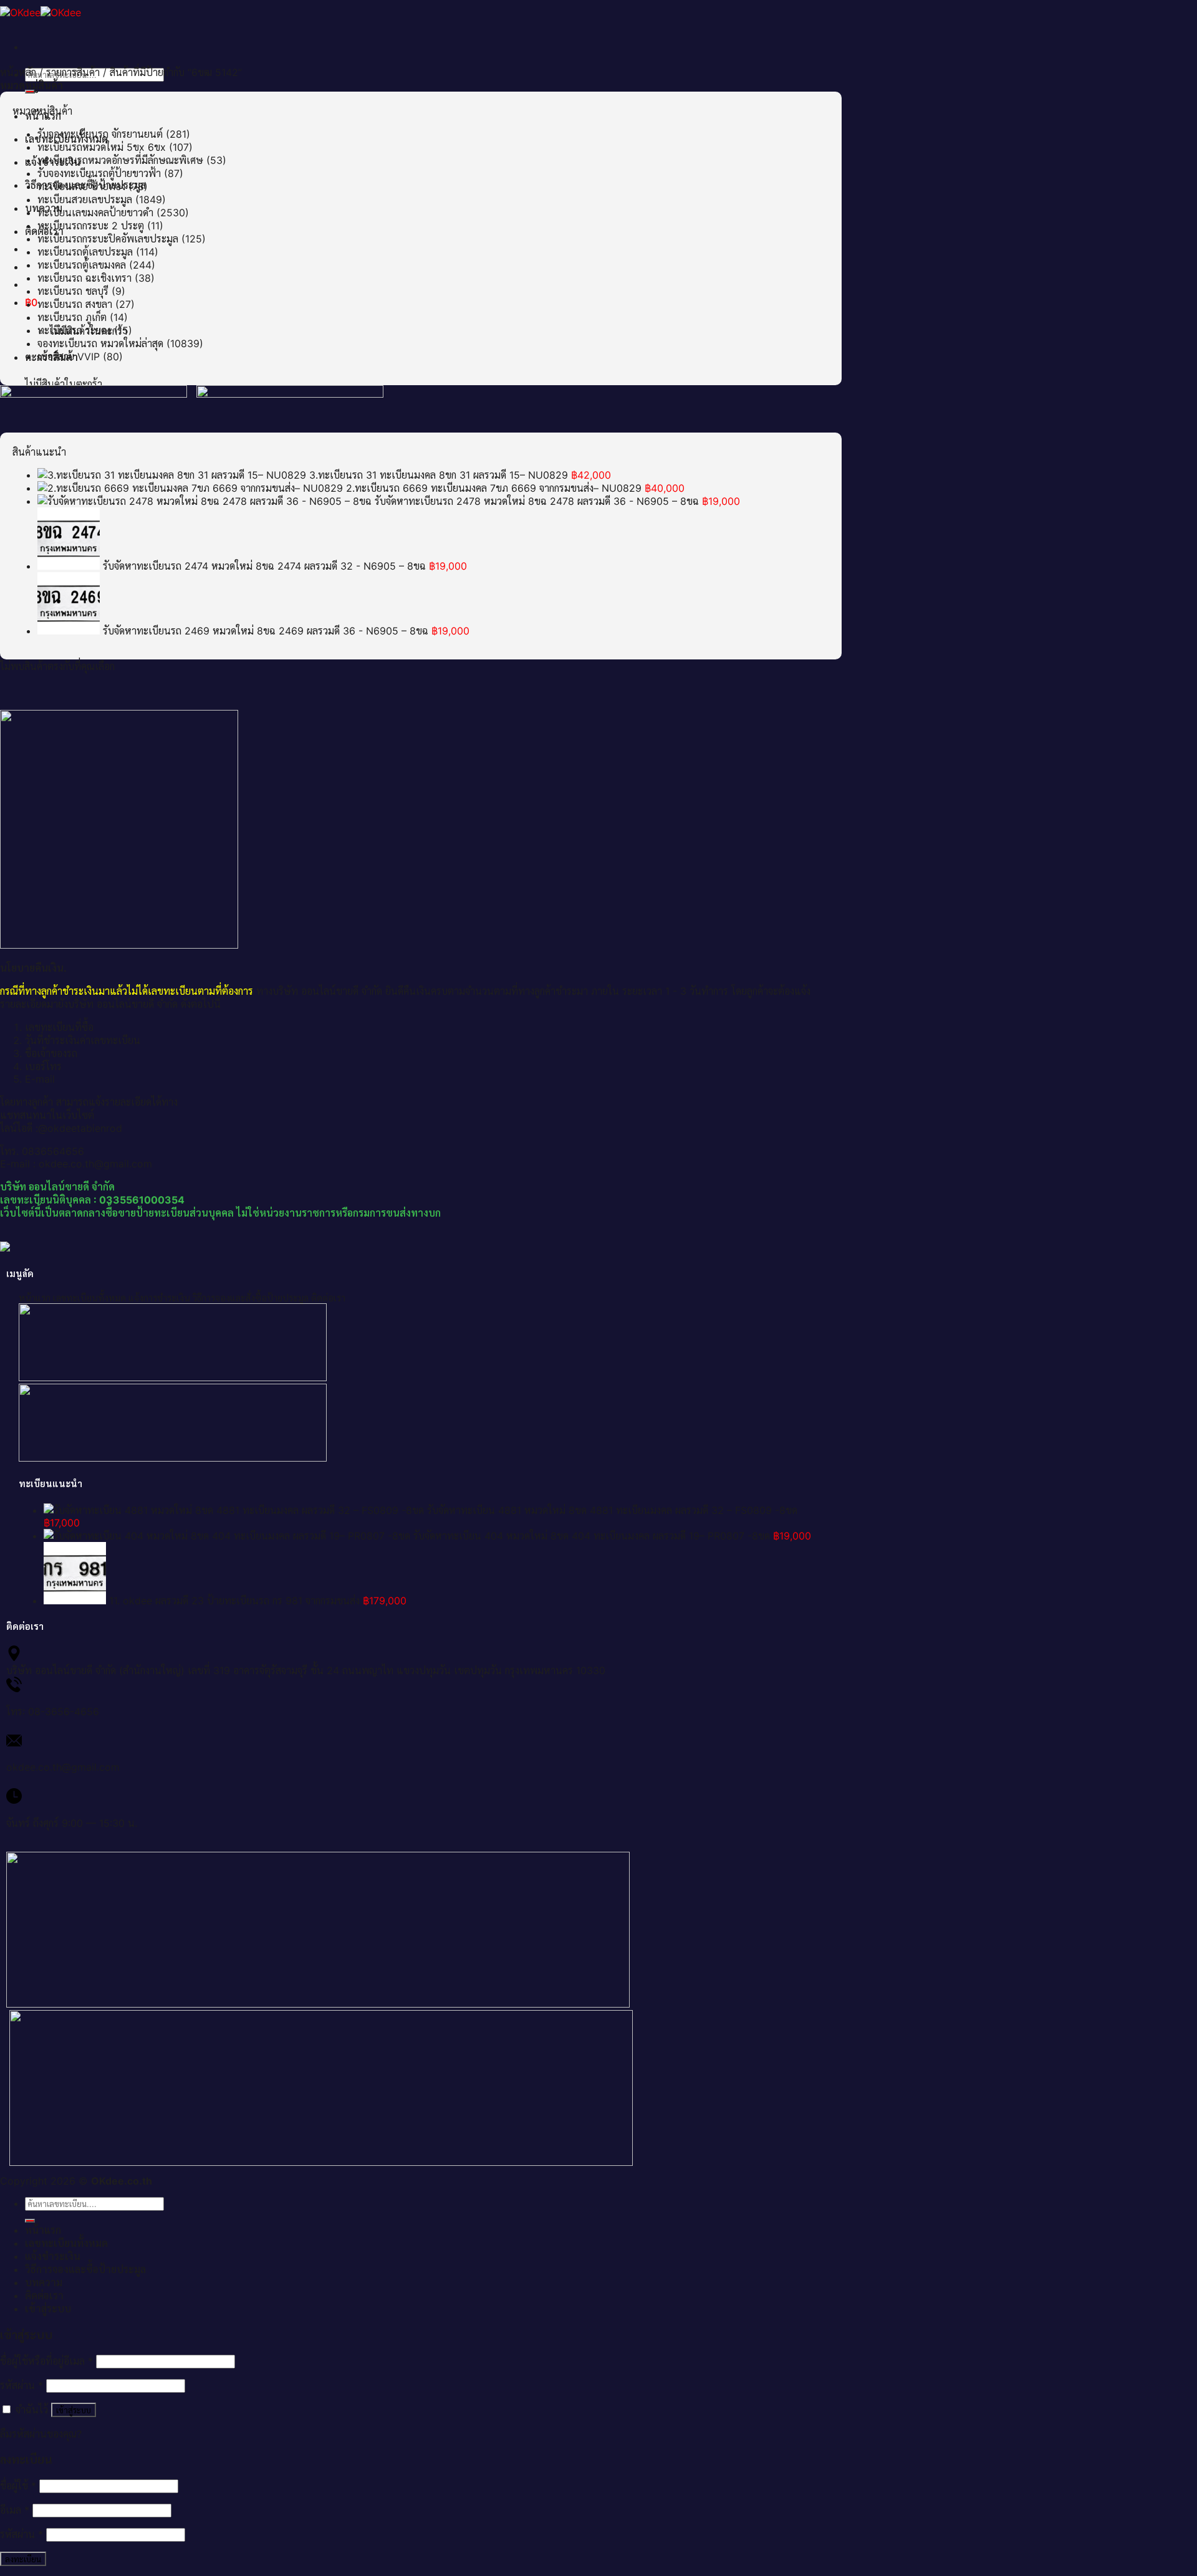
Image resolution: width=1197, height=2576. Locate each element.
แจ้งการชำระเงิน (159, 1298)
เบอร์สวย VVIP (69, 357)
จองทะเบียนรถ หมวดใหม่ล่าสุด (100, 343)
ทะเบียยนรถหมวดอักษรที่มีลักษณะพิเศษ (120, 160)
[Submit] (30, 92)
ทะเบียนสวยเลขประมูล (85, 199)
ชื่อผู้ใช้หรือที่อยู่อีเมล (46, 2361)
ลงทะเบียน (23, 2559)
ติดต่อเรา (328, 1298)
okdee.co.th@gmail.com (63, 1767)
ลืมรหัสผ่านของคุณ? (41, 2434)
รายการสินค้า (73, 72)
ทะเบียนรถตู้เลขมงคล (82, 265)
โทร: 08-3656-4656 (53, 1712)
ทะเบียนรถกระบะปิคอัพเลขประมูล (108, 239)
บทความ (44, 2282)
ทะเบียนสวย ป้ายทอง (81, 186)
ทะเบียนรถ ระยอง (74, 330)
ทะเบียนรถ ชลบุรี (73, 291)
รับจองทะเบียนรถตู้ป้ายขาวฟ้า (99, 173)
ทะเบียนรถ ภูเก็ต (72, 317)
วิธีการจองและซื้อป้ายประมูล (85, 2269)
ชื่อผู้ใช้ (18, 2486)
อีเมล (15, 2510)
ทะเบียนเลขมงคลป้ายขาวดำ (95, 213)
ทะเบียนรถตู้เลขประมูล (85, 252)
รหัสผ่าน (22, 2385)
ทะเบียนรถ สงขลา (75, 304)
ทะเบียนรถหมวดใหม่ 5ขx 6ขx (102, 147)
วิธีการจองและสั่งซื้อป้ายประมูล (251, 1298)
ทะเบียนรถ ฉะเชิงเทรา (84, 278)
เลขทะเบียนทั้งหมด (89, 1298)
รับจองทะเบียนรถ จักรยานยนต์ (100, 134)
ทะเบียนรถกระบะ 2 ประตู (91, 226)
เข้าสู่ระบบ (74, 2410)
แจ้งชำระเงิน (53, 2256)
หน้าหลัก (18, 72)
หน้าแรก (35, 1298)
